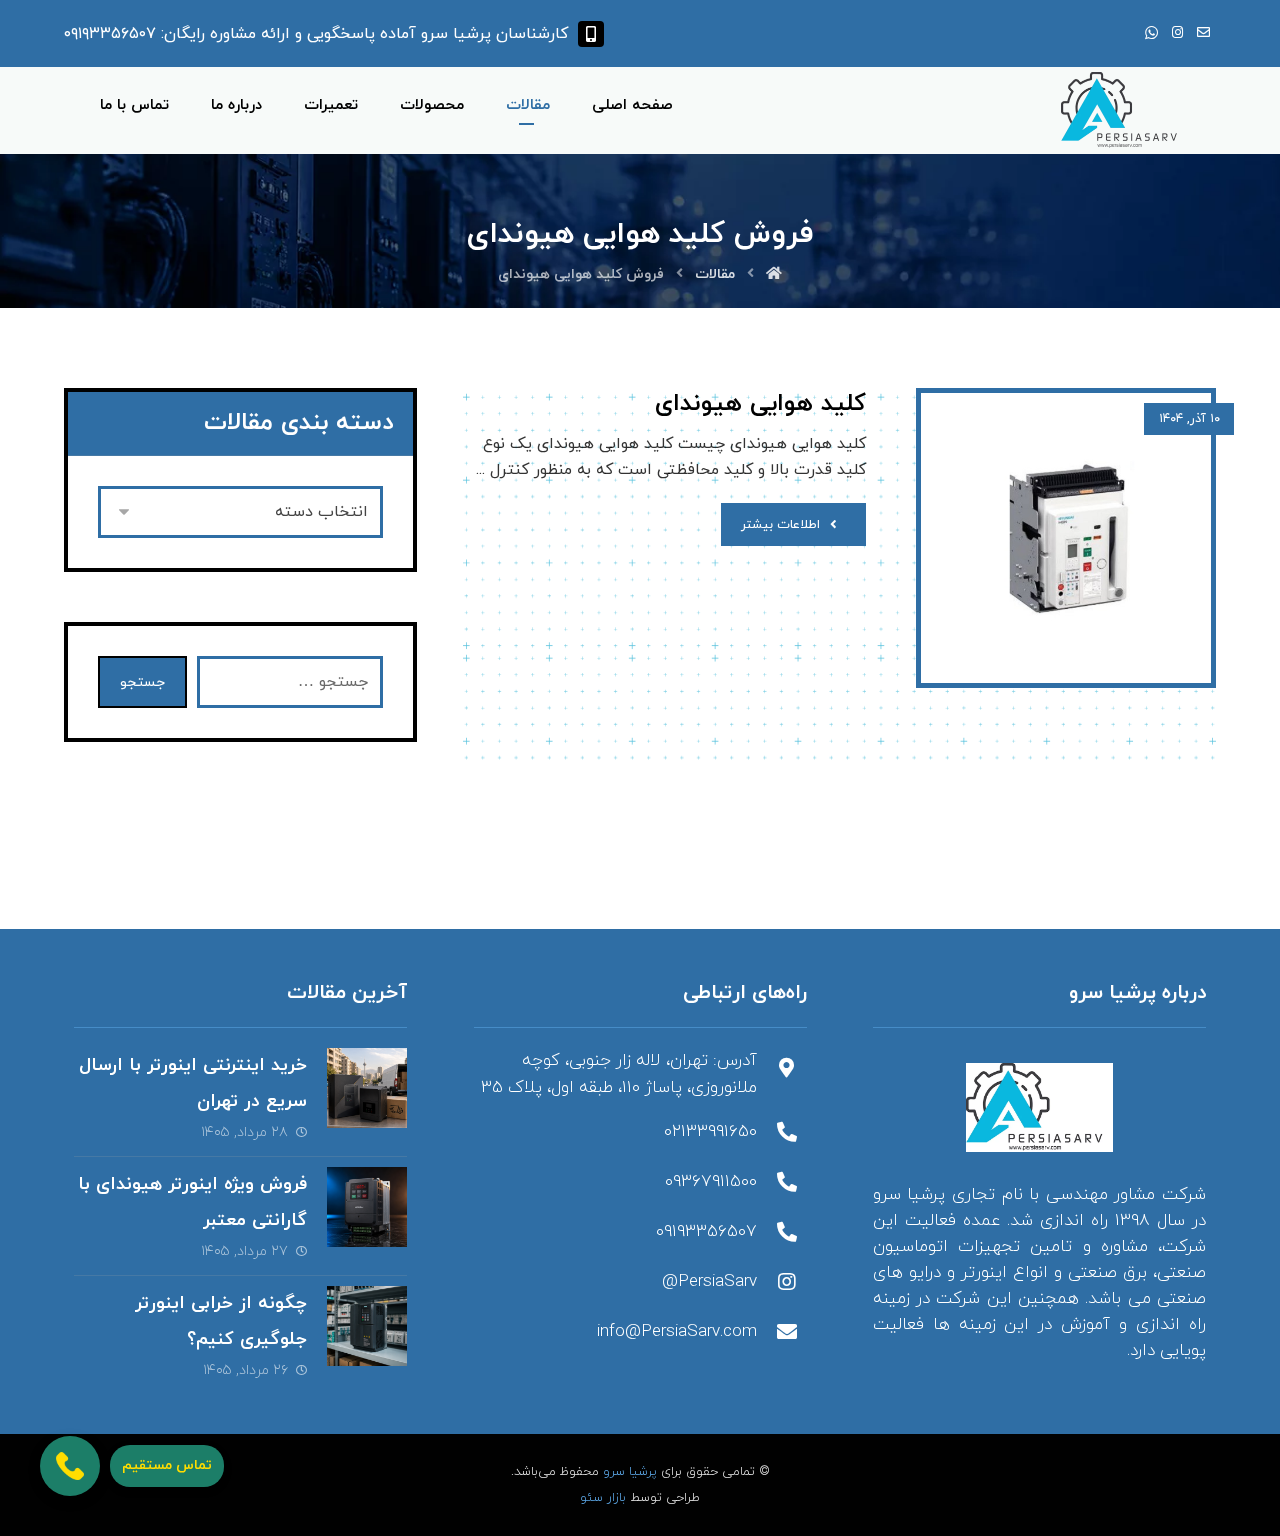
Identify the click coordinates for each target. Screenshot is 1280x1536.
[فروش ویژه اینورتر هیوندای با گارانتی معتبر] (367, 1207)
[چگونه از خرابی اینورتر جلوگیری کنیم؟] (367, 1326)
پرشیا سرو (630, 1472)
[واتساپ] (1151, 33)
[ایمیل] (1203, 33)
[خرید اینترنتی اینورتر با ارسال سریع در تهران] (367, 1088)
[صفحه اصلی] (774, 274)
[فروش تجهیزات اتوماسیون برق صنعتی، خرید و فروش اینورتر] (1123, 110)
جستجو (142, 682)
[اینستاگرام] (1177, 33)
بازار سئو (603, 1498)
